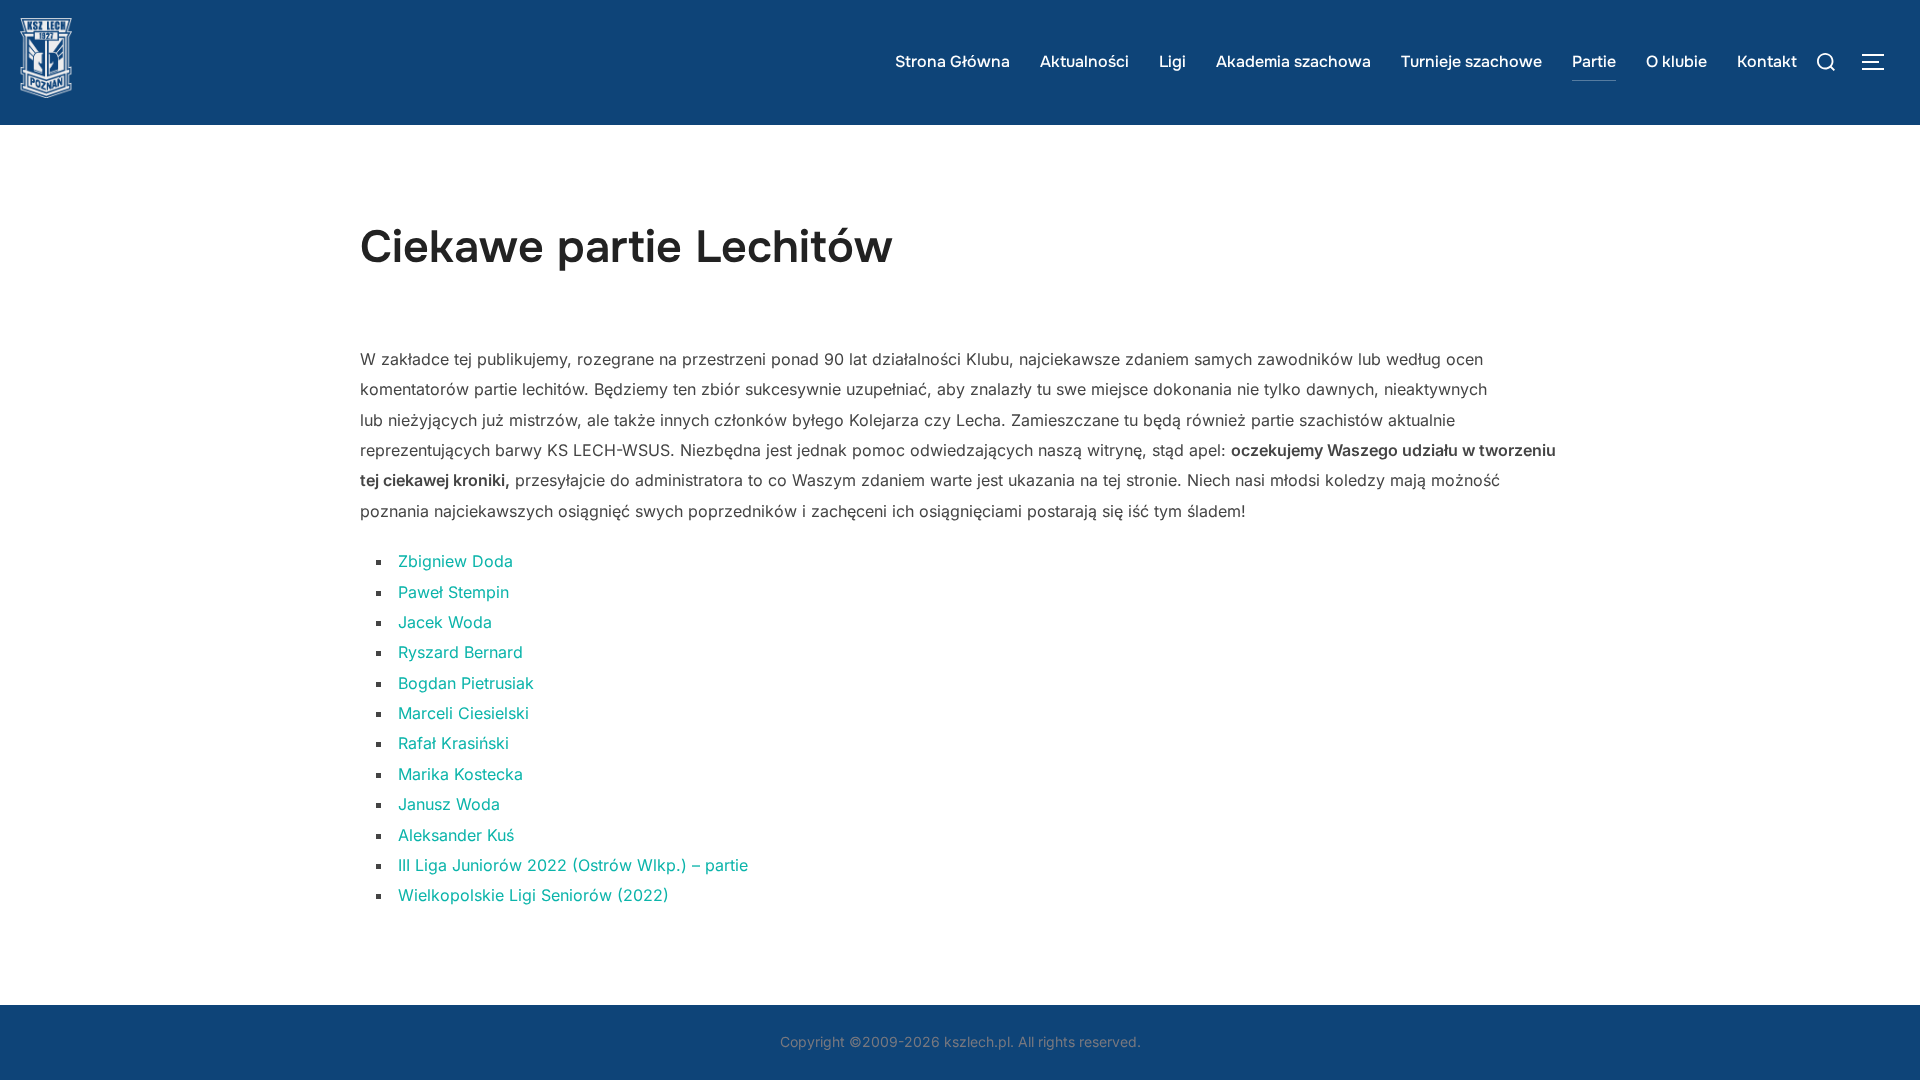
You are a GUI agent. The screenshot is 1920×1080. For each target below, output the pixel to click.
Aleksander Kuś (456, 835)
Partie (1594, 61)
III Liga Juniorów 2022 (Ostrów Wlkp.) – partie (573, 865)
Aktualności (1084, 61)
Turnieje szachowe (1471, 61)
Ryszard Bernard (460, 652)
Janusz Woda (449, 804)
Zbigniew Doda (455, 561)
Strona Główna (952, 61)
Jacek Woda (445, 622)
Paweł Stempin (453, 592)
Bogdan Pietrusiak (466, 683)
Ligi (1172, 61)
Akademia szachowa (1293, 61)
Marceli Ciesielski (463, 713)
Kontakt (1767, 61)
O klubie (1676, 61)
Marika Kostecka (460, 774)
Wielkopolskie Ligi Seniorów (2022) (533, 895)
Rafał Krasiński (453, 743)
